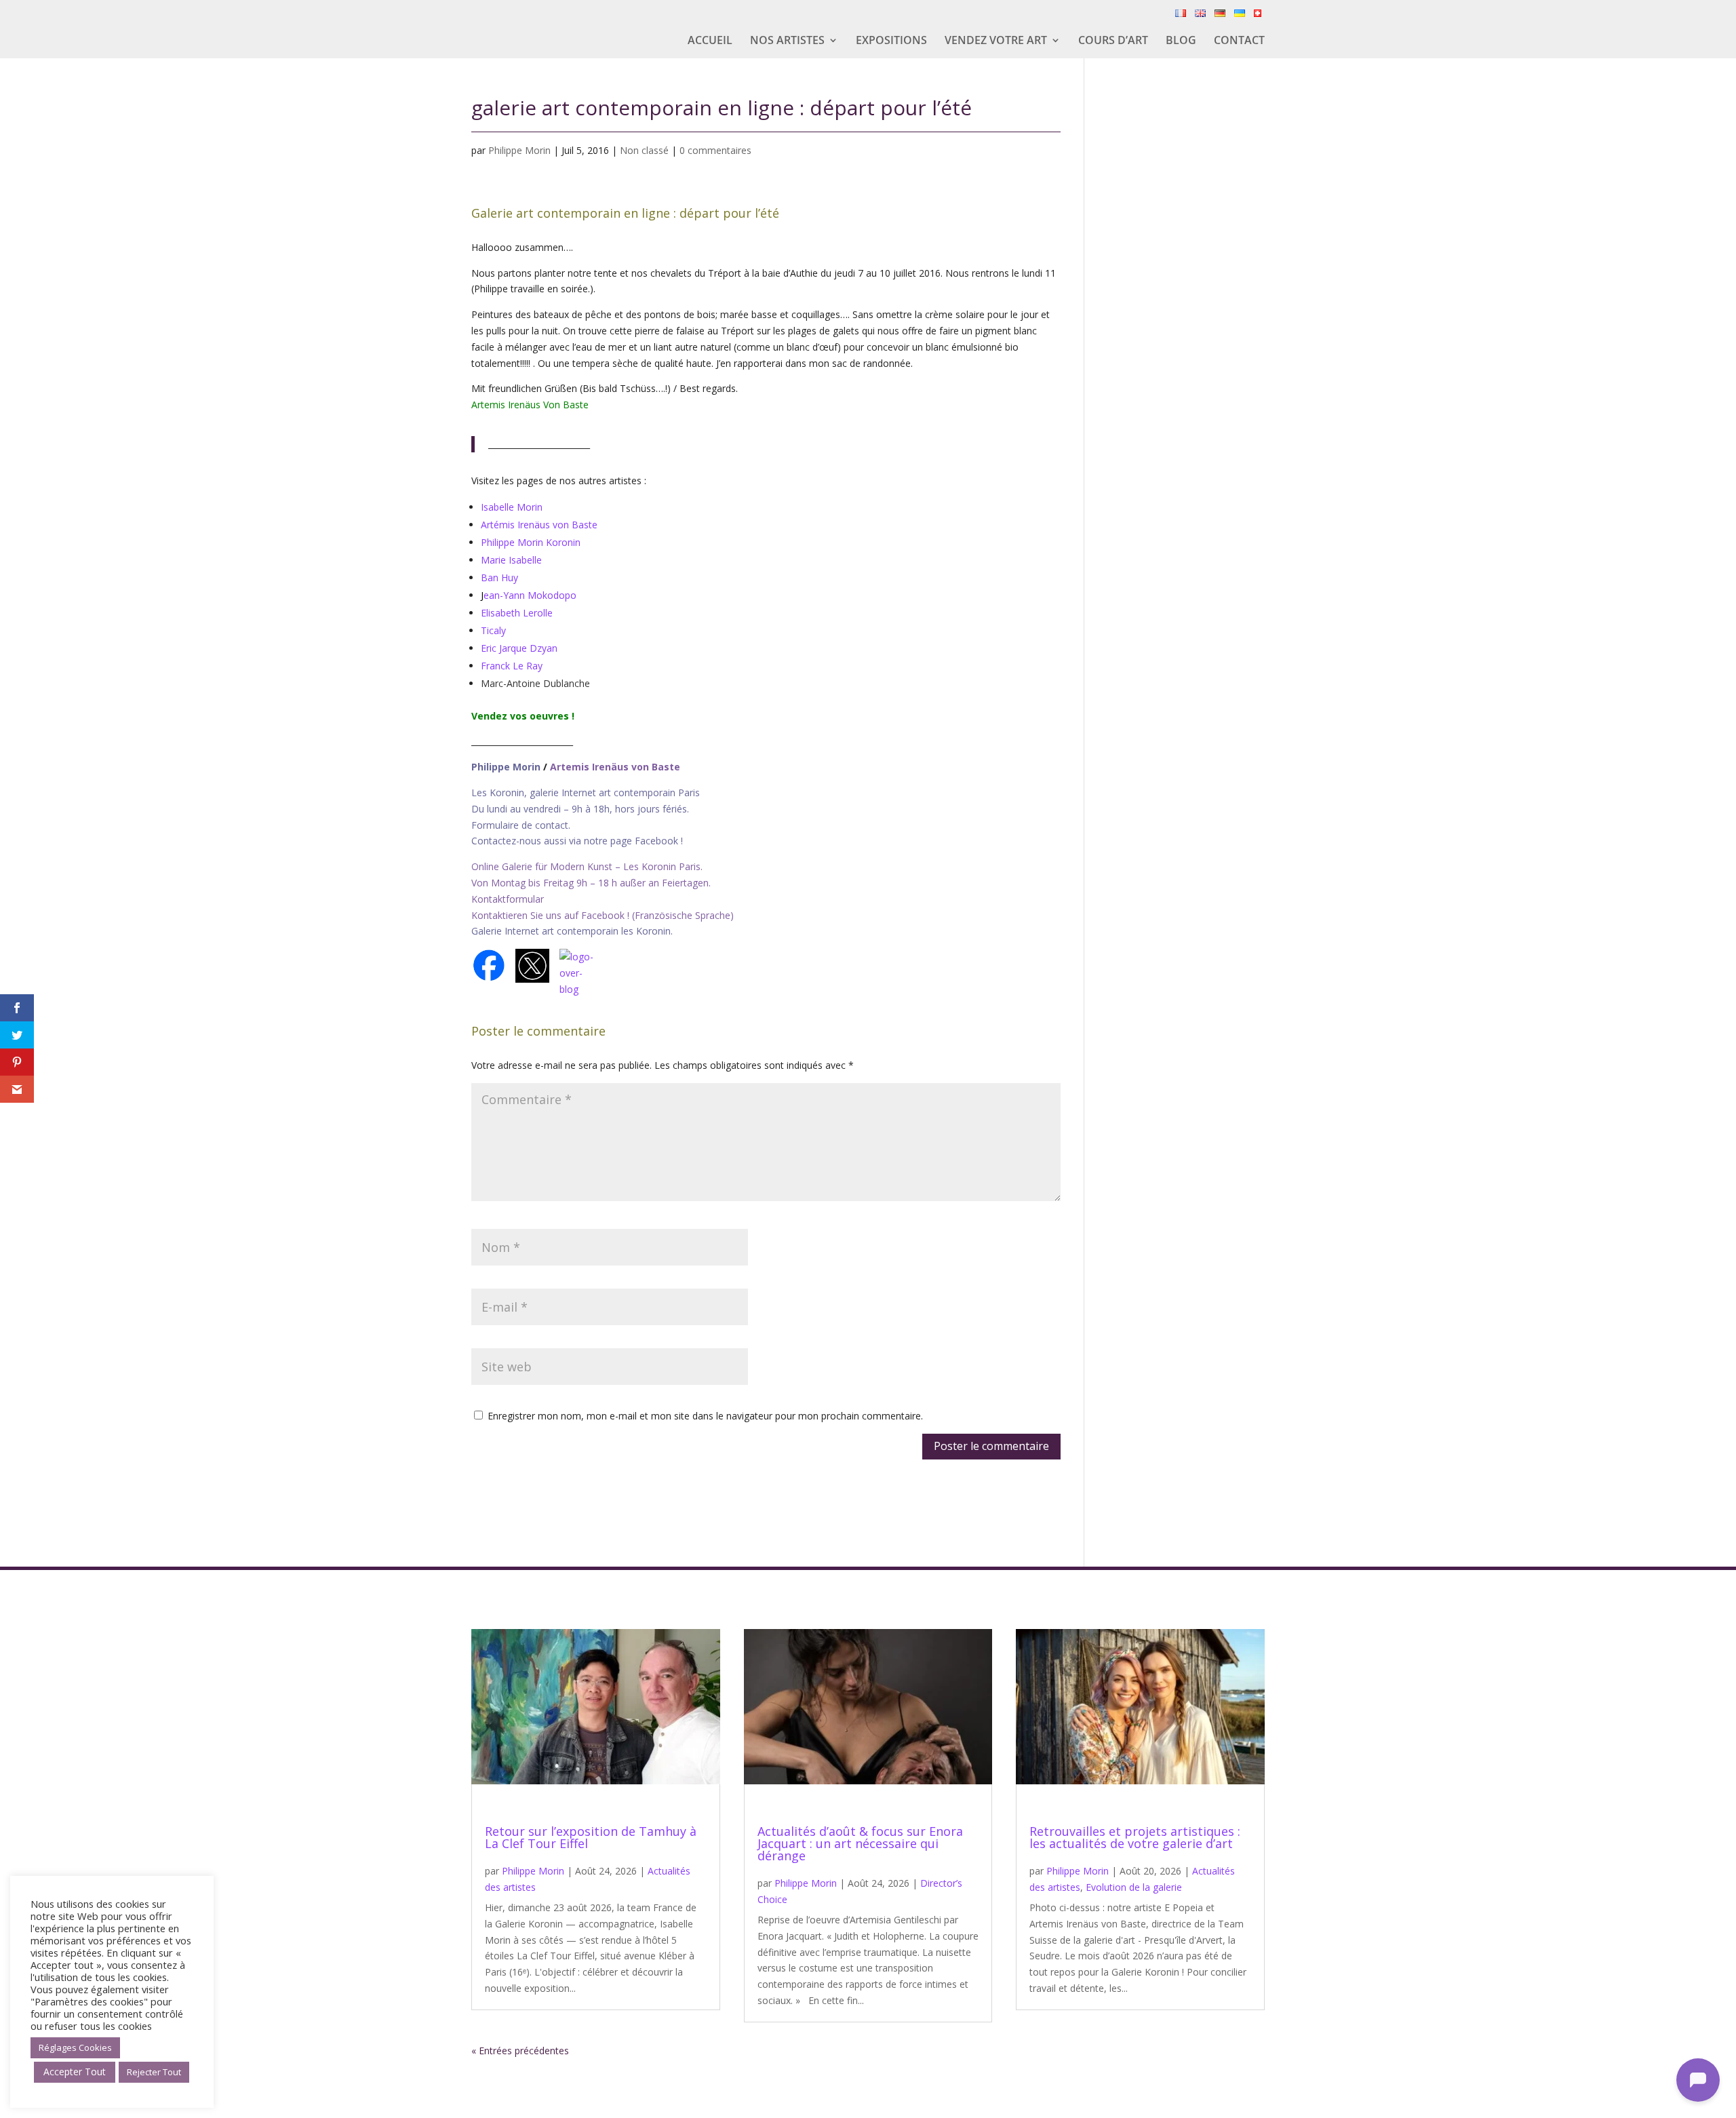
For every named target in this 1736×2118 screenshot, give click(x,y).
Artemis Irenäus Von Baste (530, 405)
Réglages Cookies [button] (75, 2047)
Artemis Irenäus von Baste (615, 767)
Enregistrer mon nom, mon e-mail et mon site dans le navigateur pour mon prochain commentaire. (705, 1416)
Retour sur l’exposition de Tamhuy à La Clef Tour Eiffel (591, 1837)
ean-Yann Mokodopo (530, 595)
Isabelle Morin (512, 507)
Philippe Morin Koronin (531, 542)
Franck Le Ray (512, 666)
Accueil (710, 41)
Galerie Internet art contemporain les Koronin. (572, 931)
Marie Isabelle (511, 560)
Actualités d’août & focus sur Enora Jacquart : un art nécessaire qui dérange (860, 1843)
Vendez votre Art (996, 41)
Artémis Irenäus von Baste (539, 525)
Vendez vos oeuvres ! (524, 716)
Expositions (891, 41)
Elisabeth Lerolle (517, 613)
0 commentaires (715, 150)
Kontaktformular (508, 899)
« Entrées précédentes (520, 2051)
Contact (1239, 41)
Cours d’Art (1113, 41)
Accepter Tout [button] (75, 2072)
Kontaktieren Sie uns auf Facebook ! (550, 915)
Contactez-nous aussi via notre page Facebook (576, 841)
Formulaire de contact (520, 825)
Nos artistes (787, 41)
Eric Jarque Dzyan (519, 648)
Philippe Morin (519, 150)
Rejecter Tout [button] (154, 2072)
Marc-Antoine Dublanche (535, 683)
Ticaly (493, 630)
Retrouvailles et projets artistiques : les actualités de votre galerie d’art (1135, 1837)
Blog (1181, 41)
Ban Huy (499, 577)
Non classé (644, 150)
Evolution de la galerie (1134, 1887)
